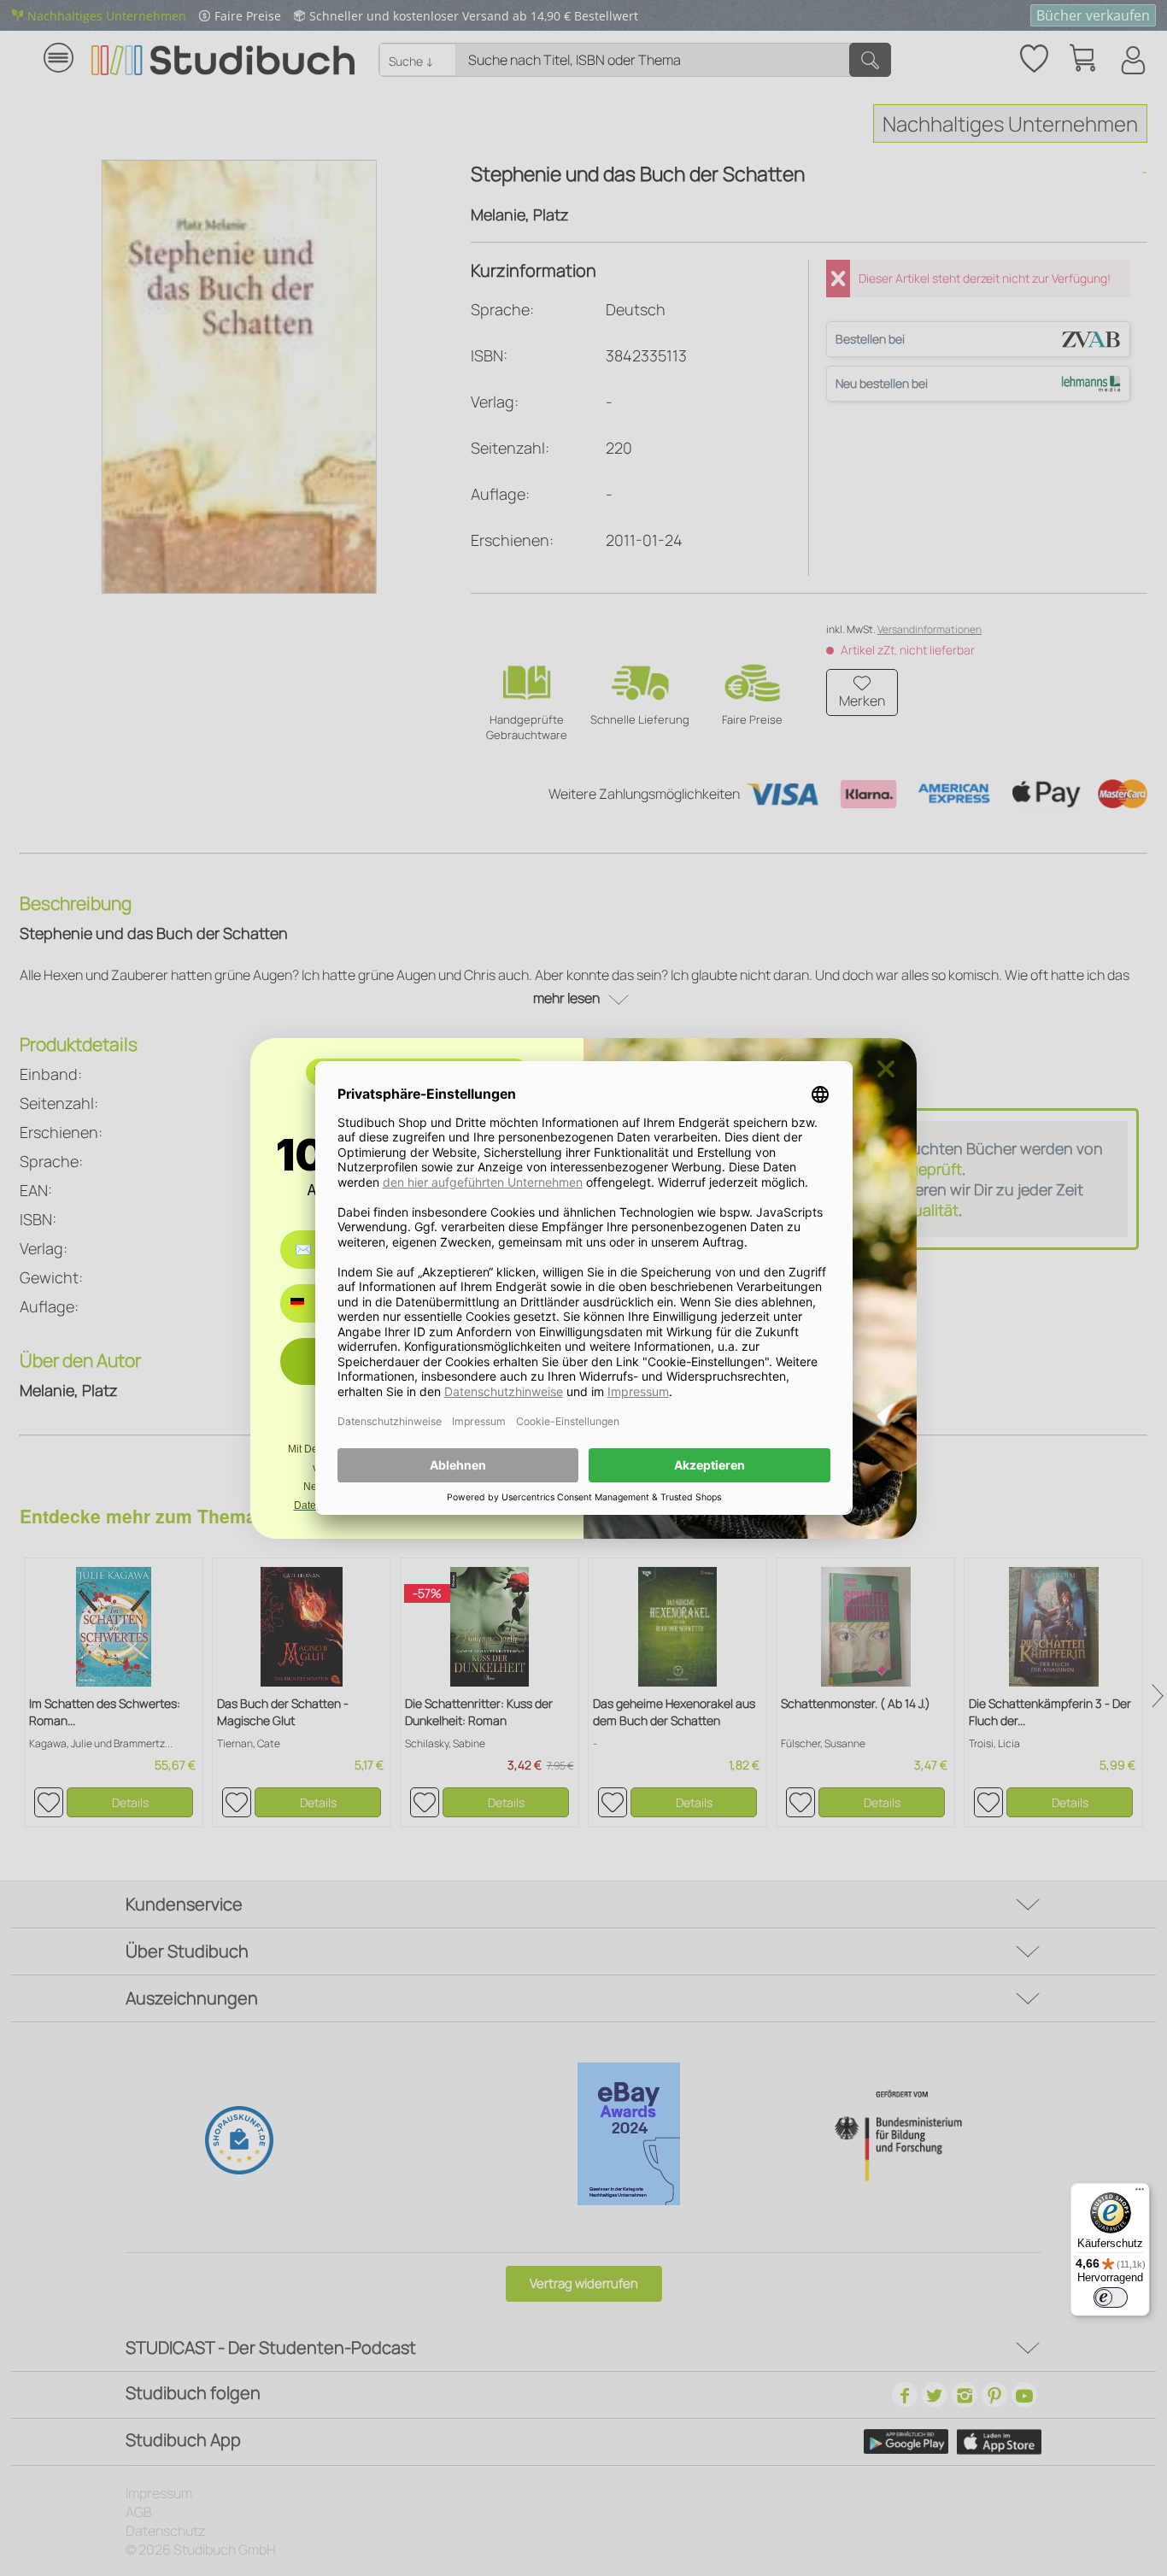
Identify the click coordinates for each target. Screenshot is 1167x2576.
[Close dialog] (886, 1069)
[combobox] (310, 1303)
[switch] (1111, 2297)
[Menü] (1140, 2193)
